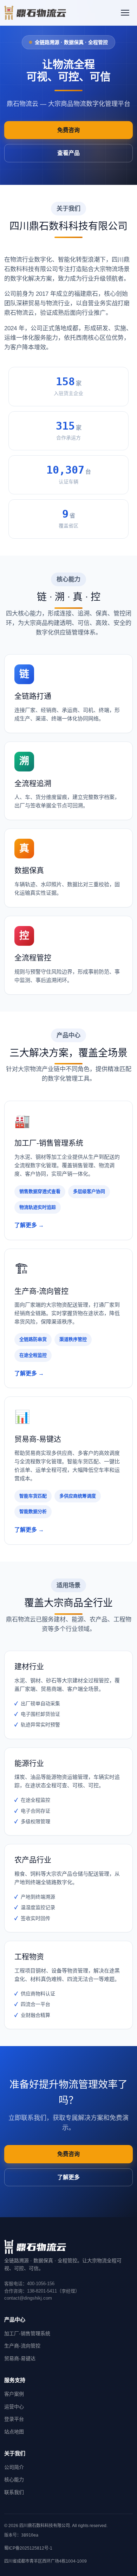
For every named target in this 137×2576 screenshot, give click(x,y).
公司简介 (14, 2467)
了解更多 (68, 2177)
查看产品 (68, 153)
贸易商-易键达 (20, 2358)
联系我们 (14, 2492)
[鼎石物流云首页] (35, 13)
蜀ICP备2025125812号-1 (28, 2548)
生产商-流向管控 (22, 2346)
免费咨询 (68, 130)
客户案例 (14, 2394)
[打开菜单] (125, 13)
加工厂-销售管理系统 (27, 2333)
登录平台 (14, 2419)
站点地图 (14, 2432)
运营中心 (14, 2407)
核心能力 (14, 2480)
